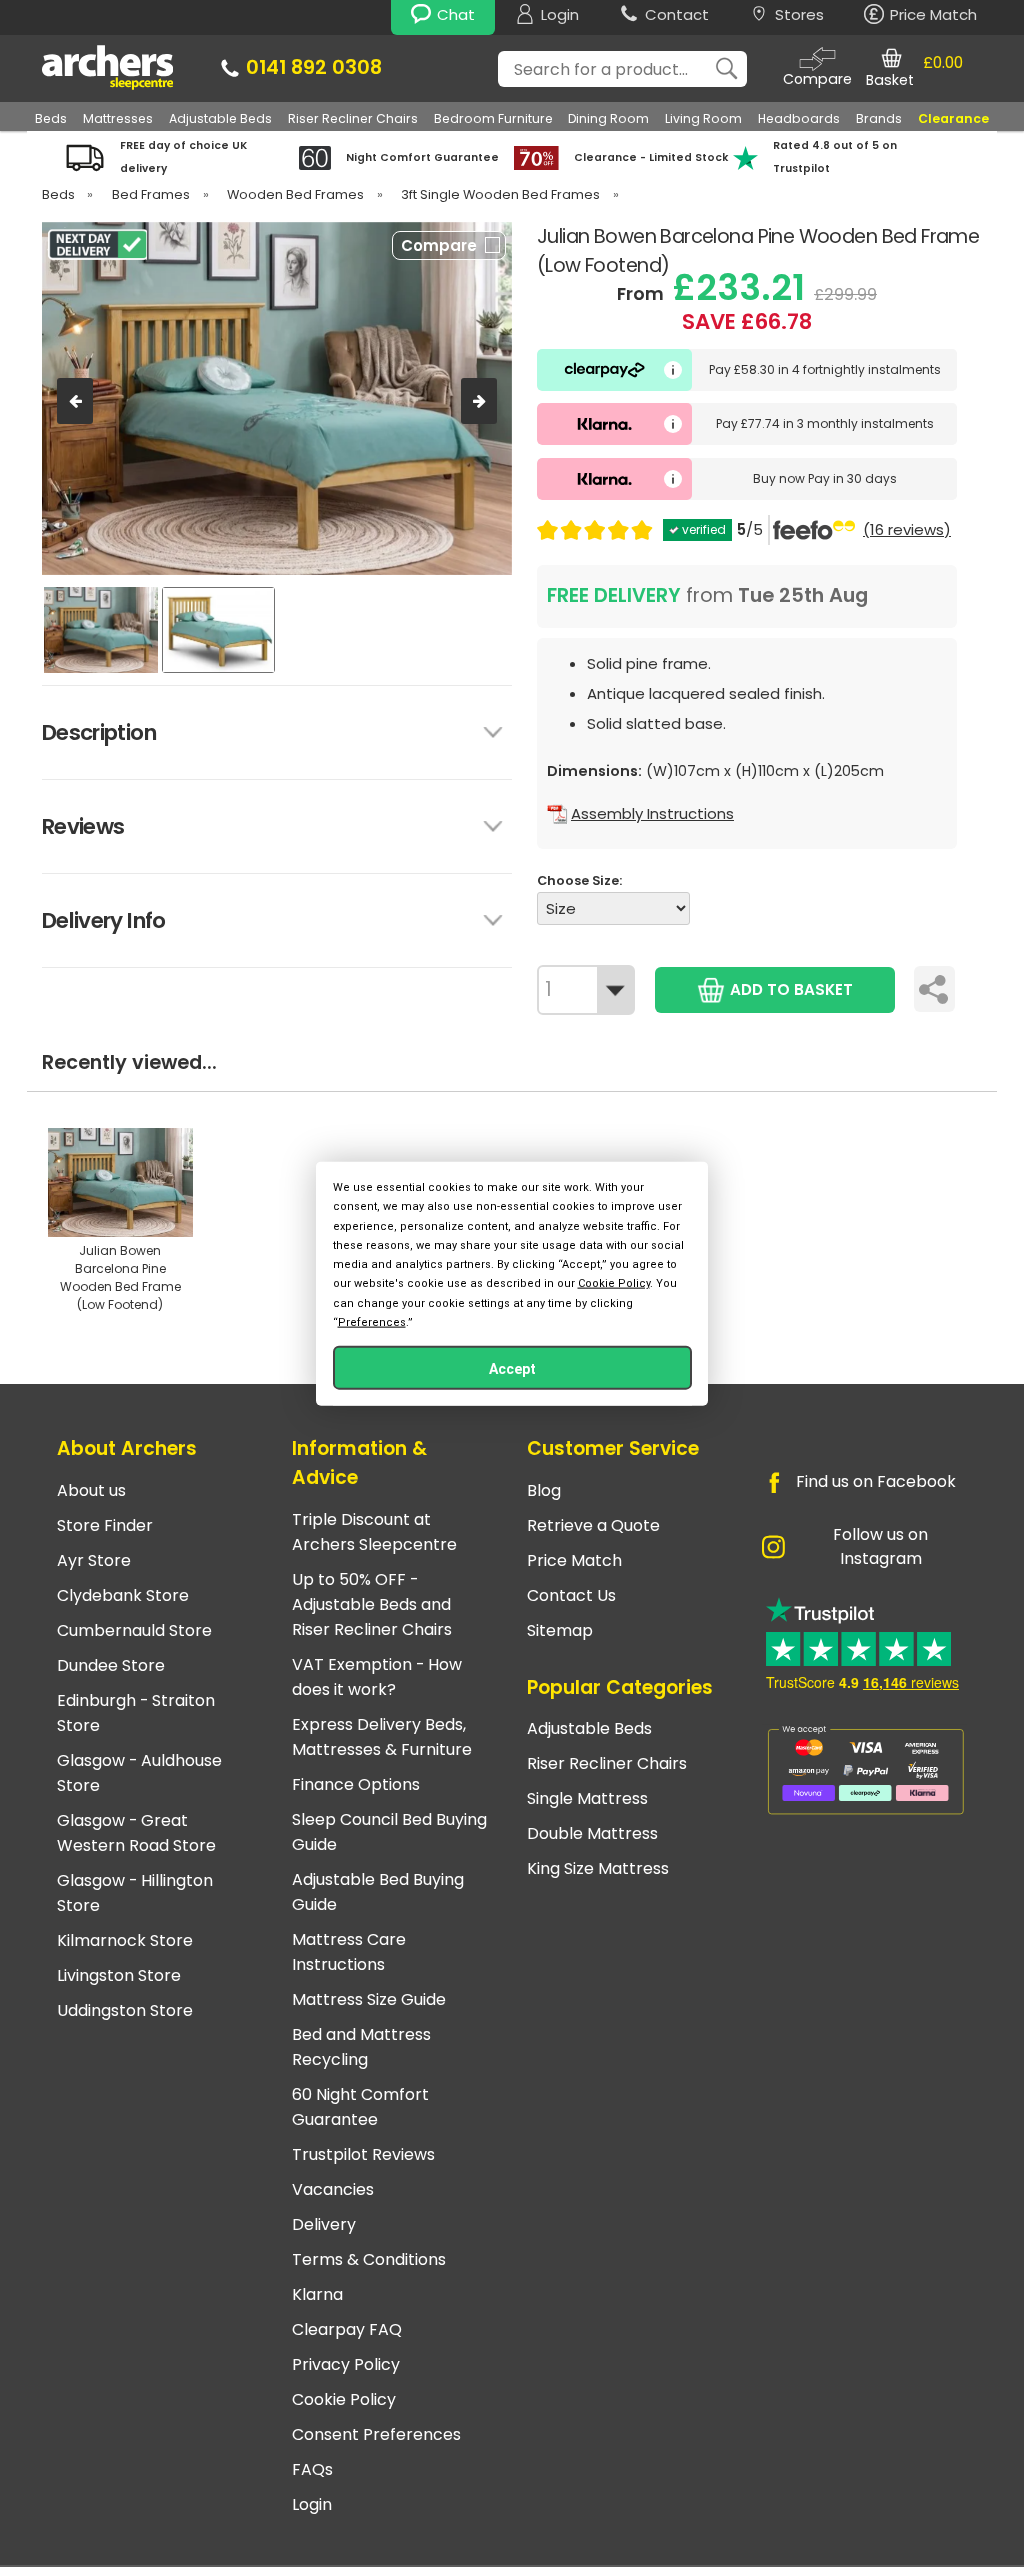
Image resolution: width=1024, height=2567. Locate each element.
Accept (512, 1368)
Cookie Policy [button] (614, 1283)
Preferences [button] (372, 1321)
